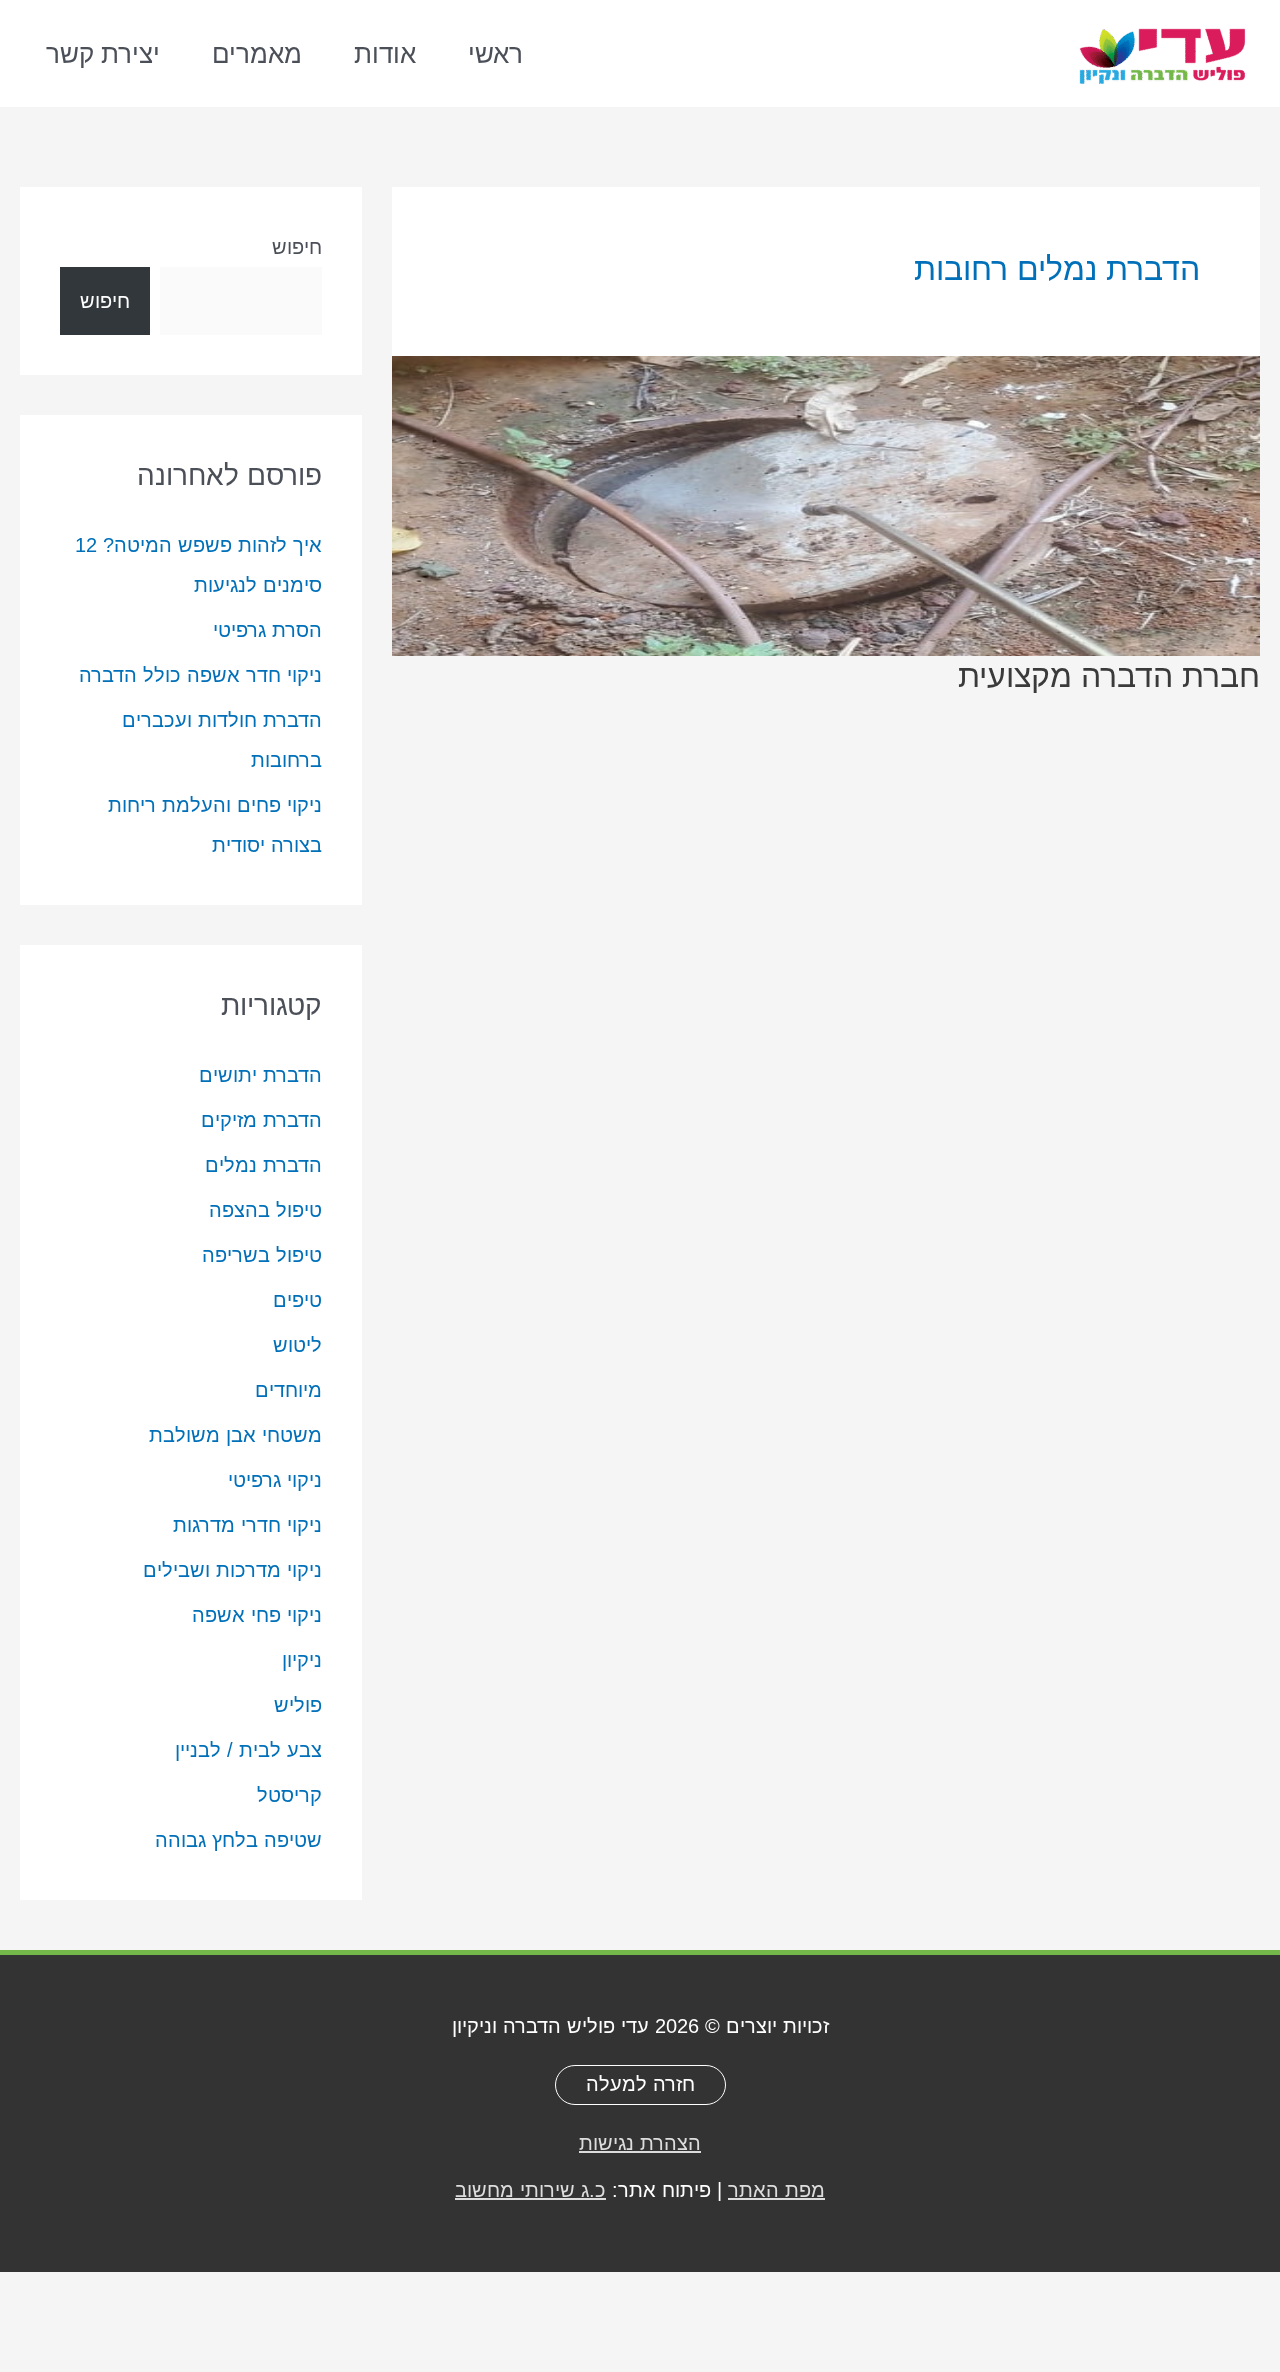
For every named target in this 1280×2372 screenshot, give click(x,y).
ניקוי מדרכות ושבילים (232, 1570)
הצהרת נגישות (640, 2143)
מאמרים (257, 54)
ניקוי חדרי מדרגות (247, 1525)
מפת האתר (776, 2190)
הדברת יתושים (260, 1075)
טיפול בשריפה (262, 1255)
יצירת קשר (103, 54)
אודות (385, 54)
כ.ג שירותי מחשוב (530, 2190)
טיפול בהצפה (265, 1210)
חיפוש (297, 247)
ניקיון (302, 1660)
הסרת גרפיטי (267, 630)
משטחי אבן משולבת (235, 1435)
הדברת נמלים (263, 1165)
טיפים (297, 1300)
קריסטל (289, 1795)
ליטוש (297, 1345)
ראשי (495, 54)
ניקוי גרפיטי (275, 1480)
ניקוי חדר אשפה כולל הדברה (200, 675)
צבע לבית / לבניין (248, 1750)
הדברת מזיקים (261, 1120)
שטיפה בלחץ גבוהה (238, 1840)
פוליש (298, 1705)
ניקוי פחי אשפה (257, 1615)
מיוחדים (288, 1390)
